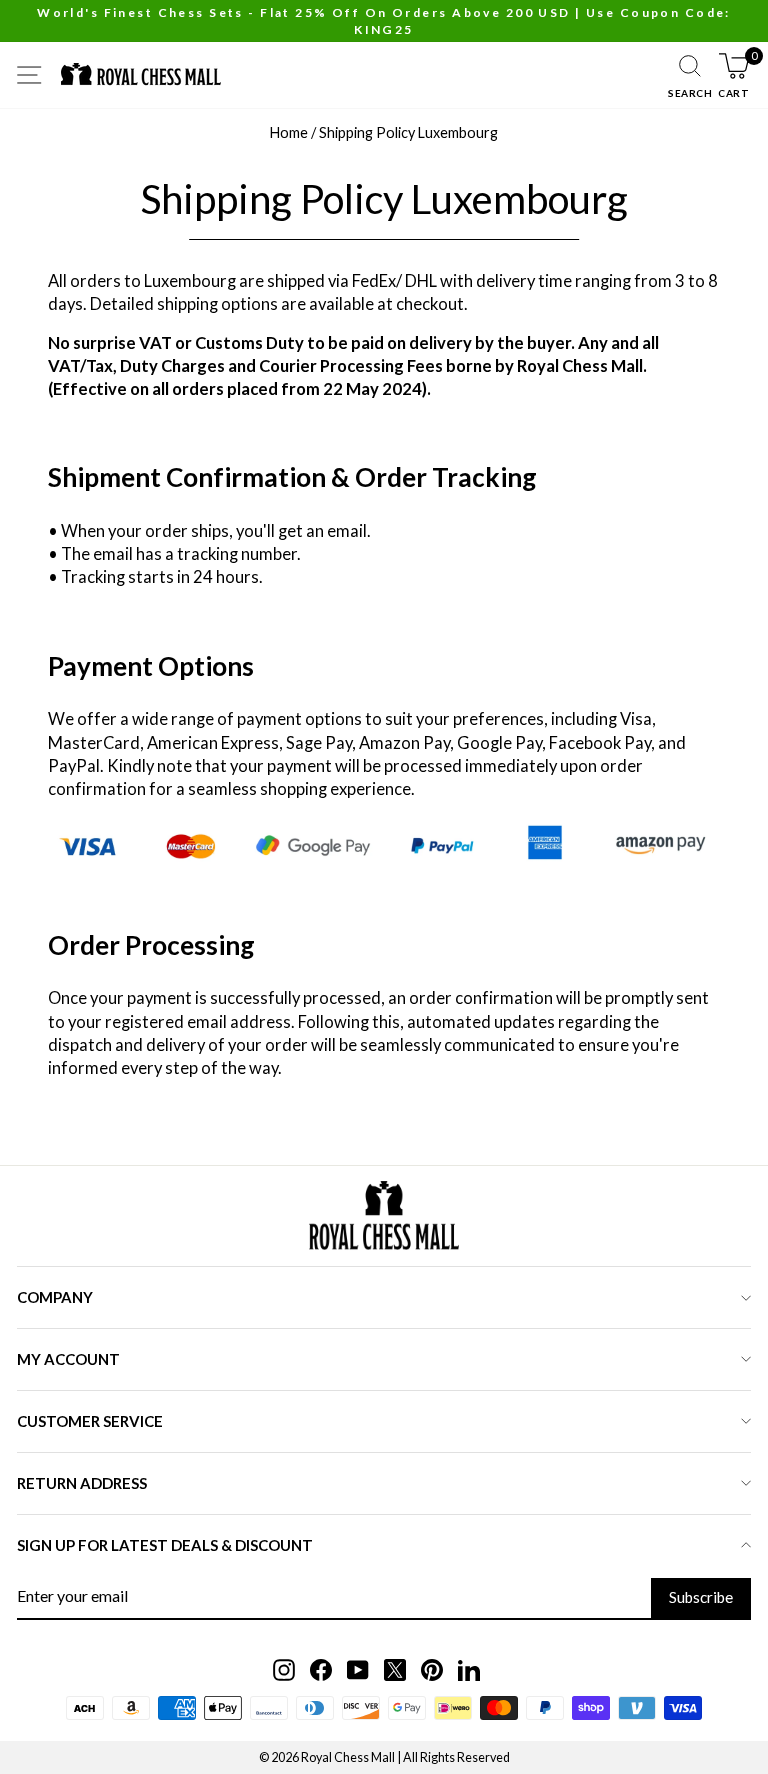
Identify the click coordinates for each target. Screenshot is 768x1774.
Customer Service (90, 1421)
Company (55, 1297)
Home (289, 132)
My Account (68, 1359)
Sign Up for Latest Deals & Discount (165, 1545)
